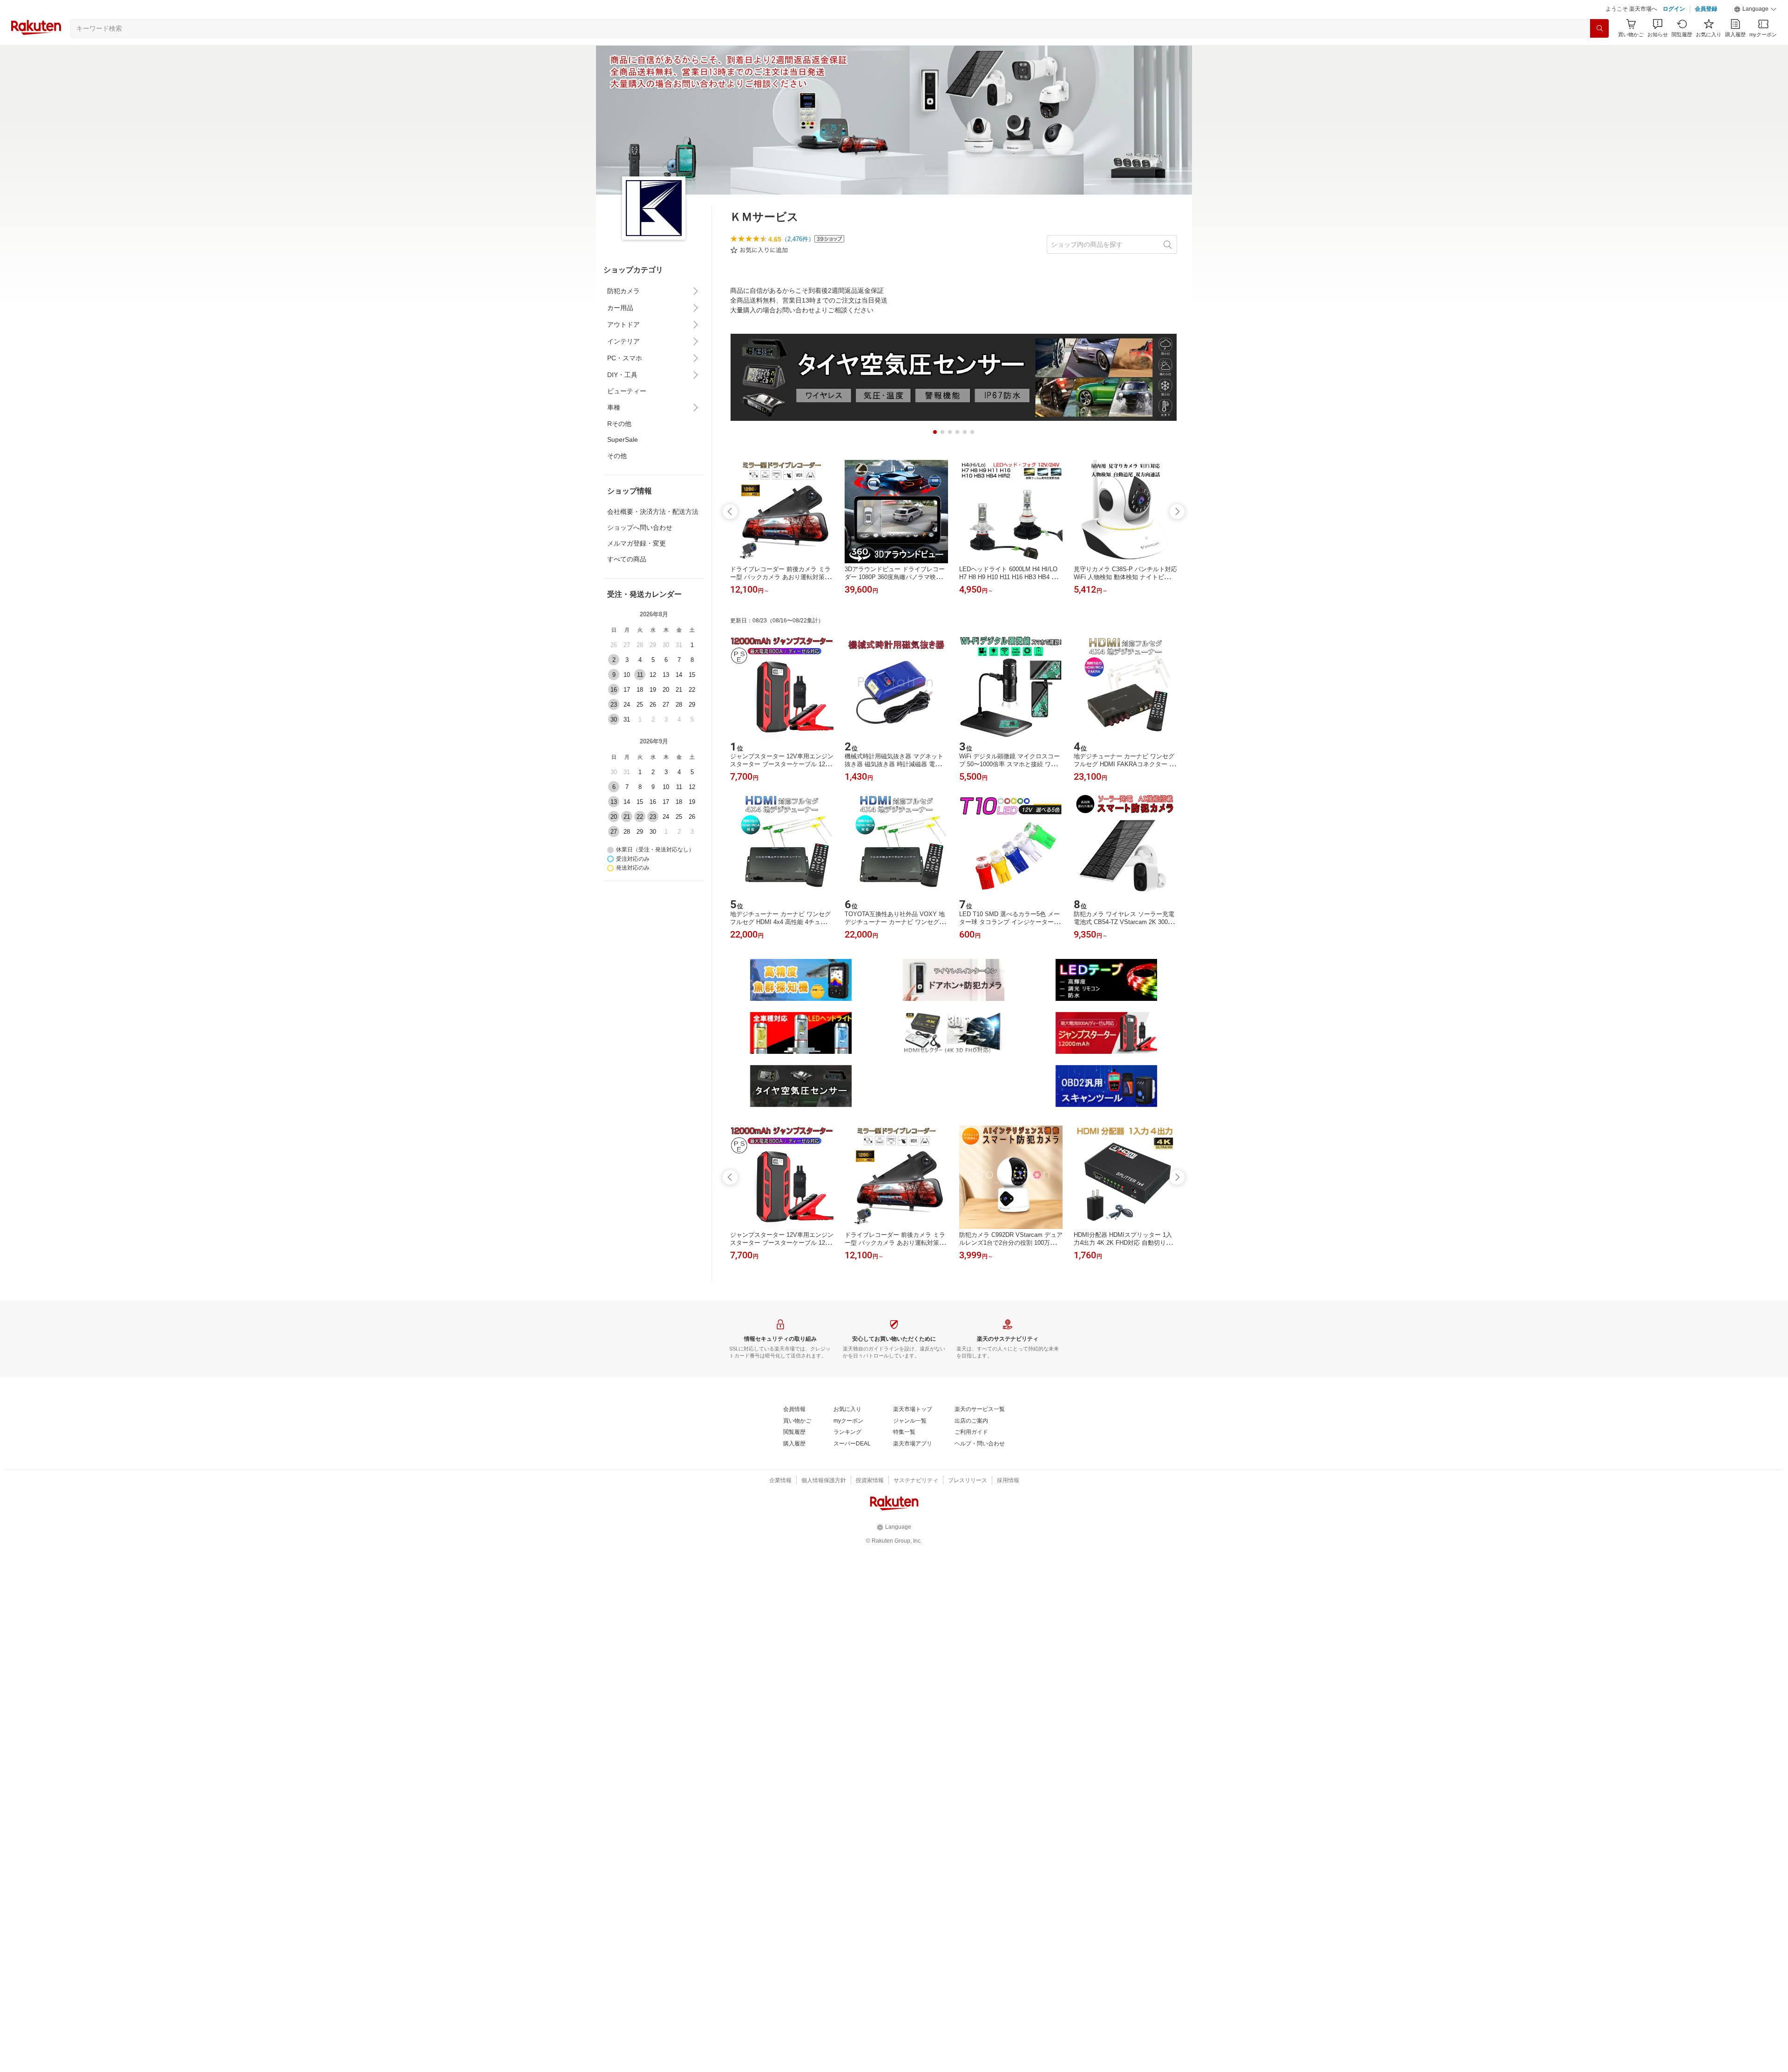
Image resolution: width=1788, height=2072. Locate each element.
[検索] (1599, 52)
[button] (1755, 33)
